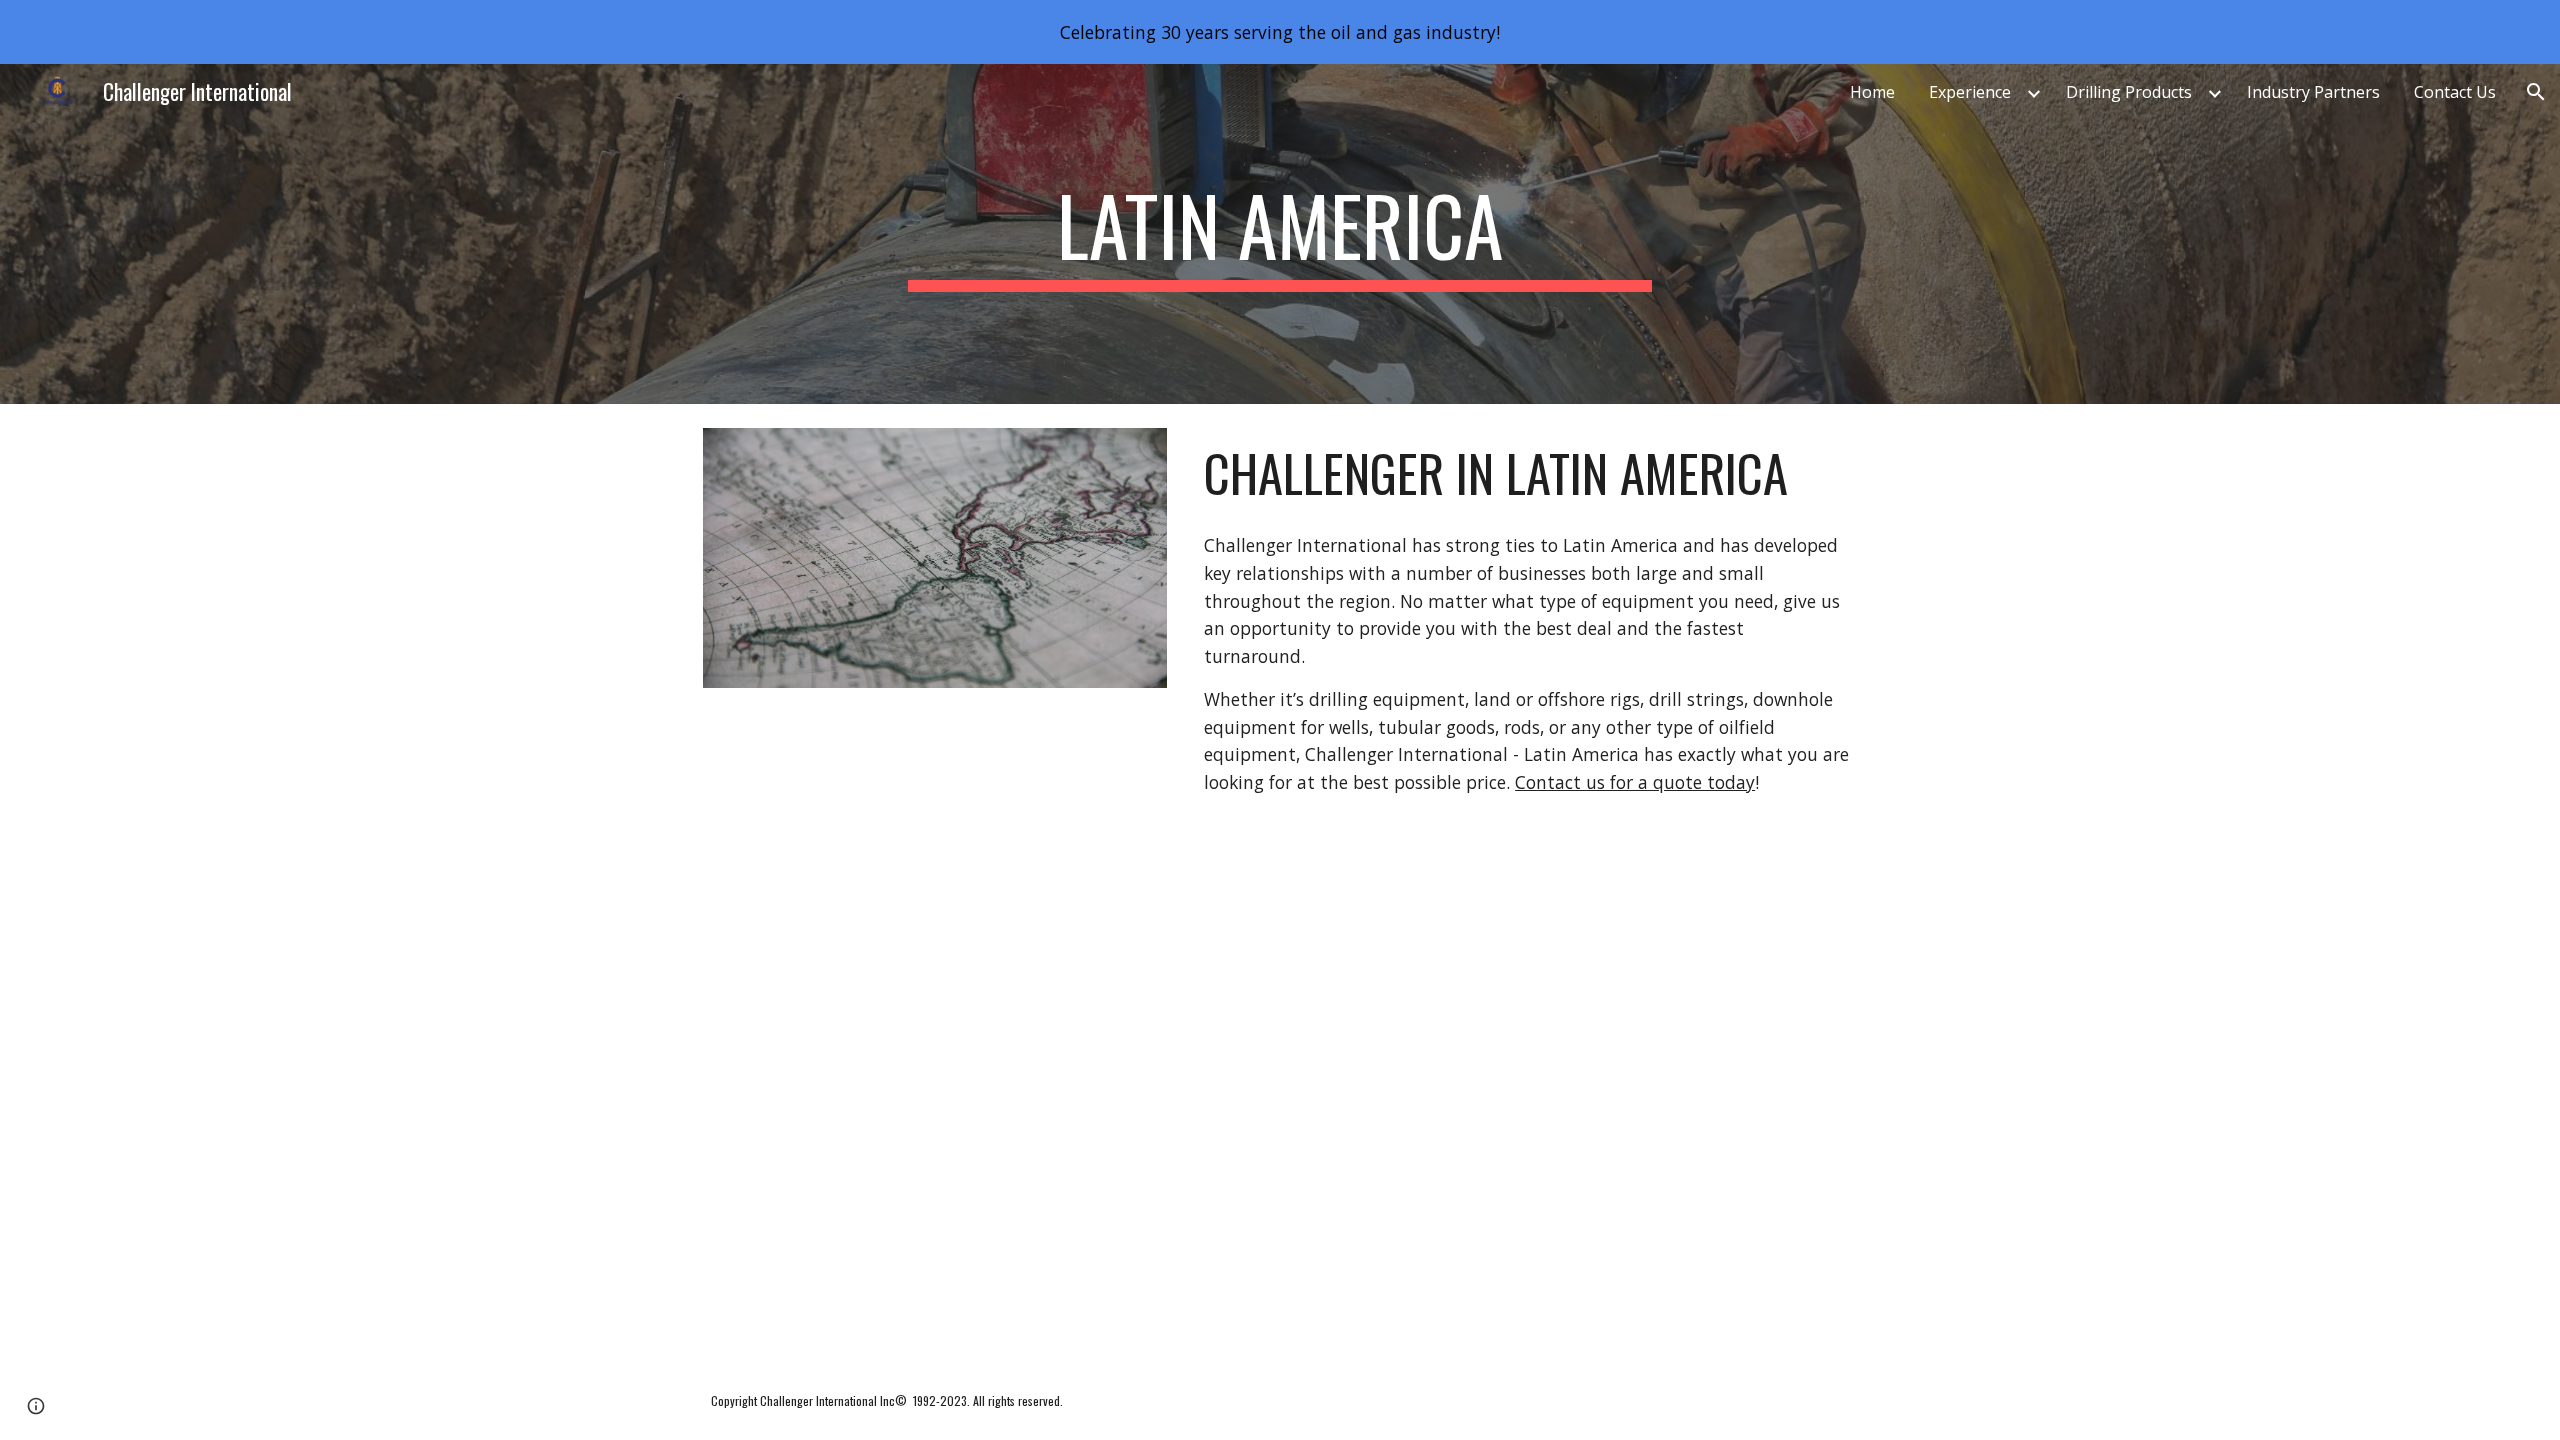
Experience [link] (1970, 92)
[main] (1280, 234)
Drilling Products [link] (2129, 92)
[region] (1280, 32)
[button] (2536, 92)
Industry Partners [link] (2313, 92)
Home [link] (1872, 92)
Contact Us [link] (2455, 92)
